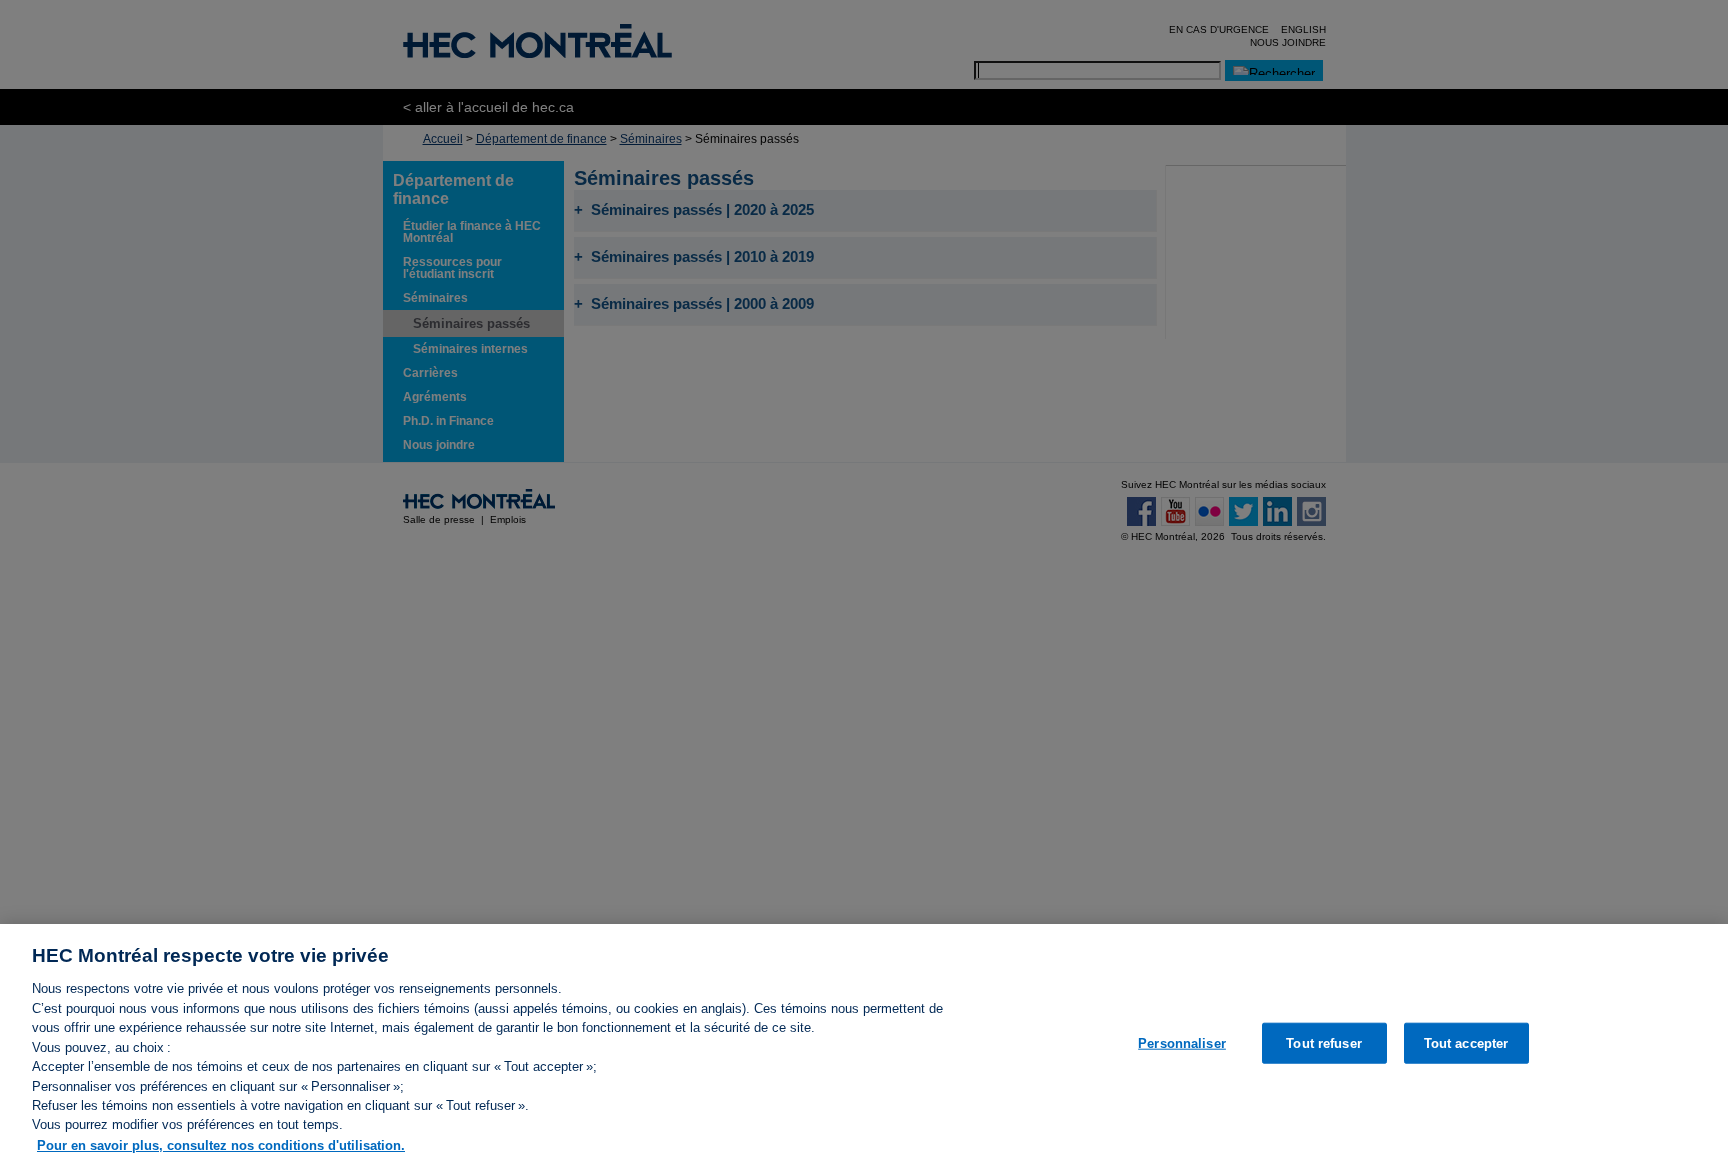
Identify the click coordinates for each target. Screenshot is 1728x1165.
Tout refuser (1324, 1042)
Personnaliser (1182, 1042)
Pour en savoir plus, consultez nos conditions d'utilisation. (221, 1144)
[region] (864, 1044)
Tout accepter (1466, 1042)
